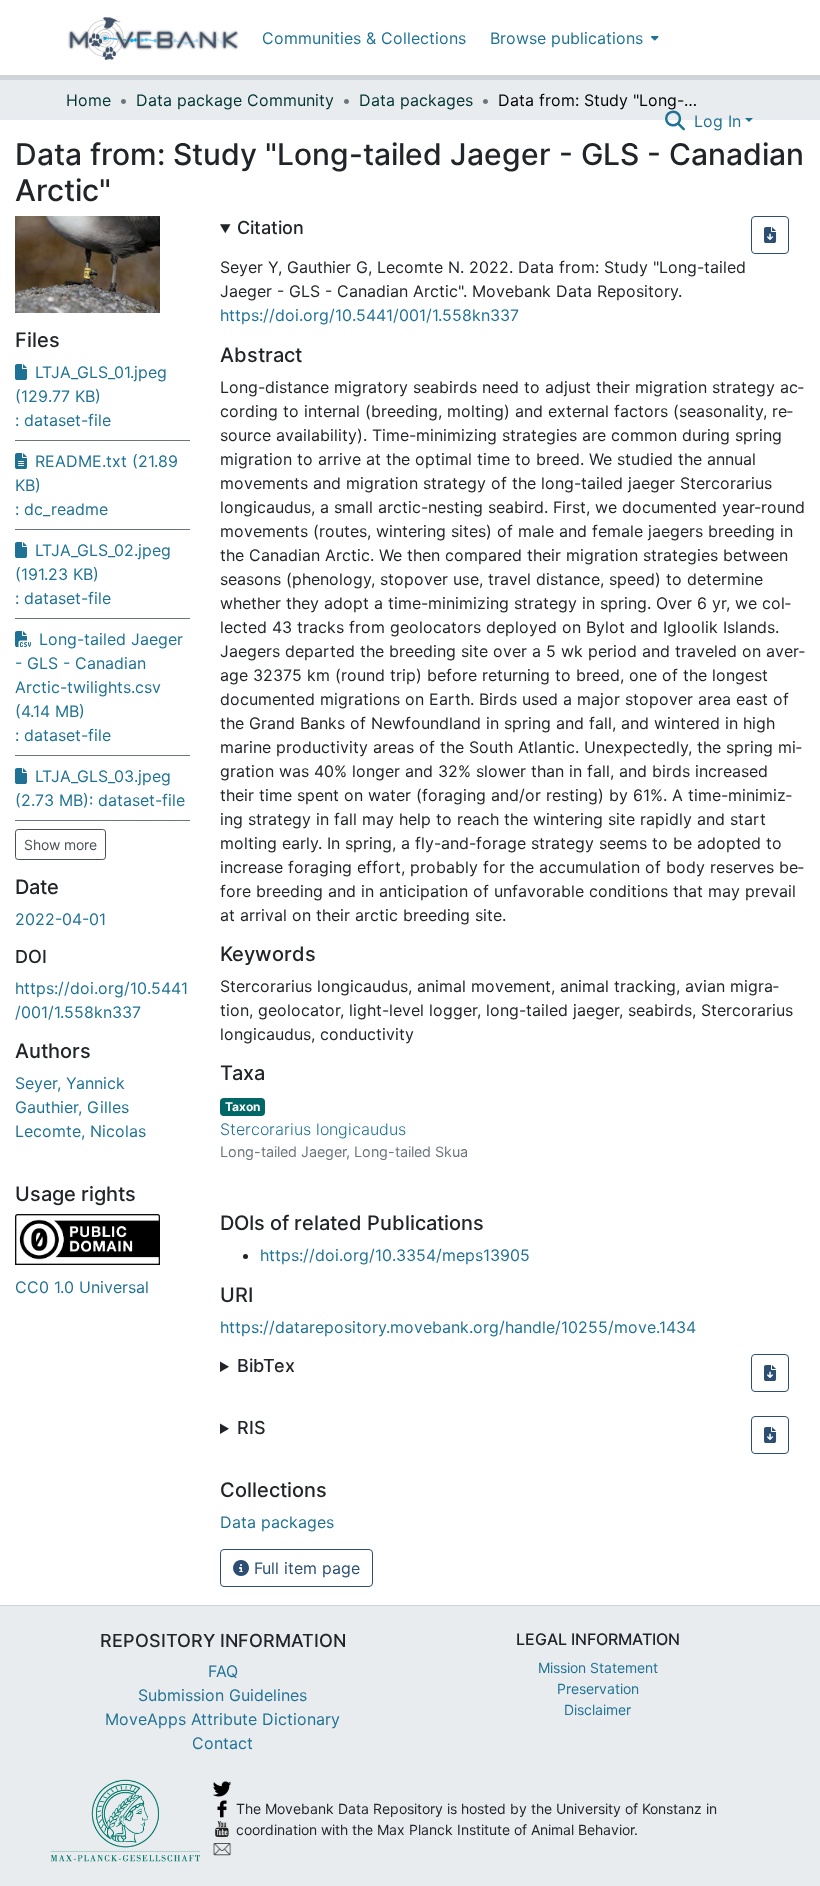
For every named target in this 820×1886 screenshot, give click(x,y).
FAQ (223, 1671)
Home (88, 100)
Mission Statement (598, 1667)
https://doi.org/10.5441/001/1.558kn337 (369, 315)
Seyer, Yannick (70, 1083)
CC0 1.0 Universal (82, 1287)
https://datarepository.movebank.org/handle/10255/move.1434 (458, 1327)
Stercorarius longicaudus (313, 1129)
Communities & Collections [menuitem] (364, 38)
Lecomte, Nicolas (80, 1131)
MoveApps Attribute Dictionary (222, 1719)
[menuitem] (572, 37)
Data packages (416, 100)
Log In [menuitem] (717, 121)
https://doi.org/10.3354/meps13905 (395, 1255)
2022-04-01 (60, 919)
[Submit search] (675, 121)
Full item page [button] (304, 1568)
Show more (60, 844)
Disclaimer (597, 1709)
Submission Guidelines (222, 1695)
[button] (770, 235)
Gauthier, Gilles (72, 1107)
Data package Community (235, 100)
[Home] (153, 38)
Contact (222, 1743)
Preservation (598, 1688)
